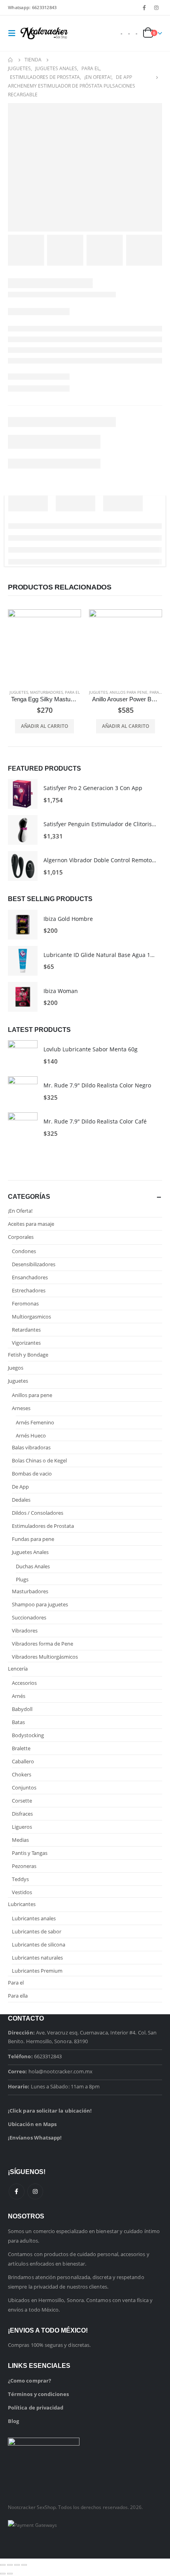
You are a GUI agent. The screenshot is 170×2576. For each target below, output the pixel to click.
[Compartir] (17, 2565)
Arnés (19, 1696)
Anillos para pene (128, 692)
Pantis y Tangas (30, 1853)
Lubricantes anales (34, 1918)
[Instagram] (157, 8)
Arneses (21, 1408)
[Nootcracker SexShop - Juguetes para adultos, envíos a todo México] (44, 33)
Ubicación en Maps (32, 2124)
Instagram (35, 2191)
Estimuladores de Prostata (43, 1526)
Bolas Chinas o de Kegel (39, 1460)
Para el (72, 692)
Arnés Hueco (31, 1435)
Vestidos (22, 1892)
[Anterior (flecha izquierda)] (3, 2574)
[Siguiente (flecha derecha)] (10, 2574)
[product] (44, 646)
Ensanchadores (30, 1277)
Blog (13, 2421)
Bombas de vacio (32, 1474)
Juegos (16, 1368)
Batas (18, 1722)
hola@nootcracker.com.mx (61, 2071)
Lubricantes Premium (37, 1971)
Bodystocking (28, 1735)
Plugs (22, 1579)
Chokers (22, 1774)
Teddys (20, 1879)
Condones (24, 1251)
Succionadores (29, 1617)
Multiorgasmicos (31, 1317)
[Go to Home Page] (11, 60)
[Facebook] (144, 8)
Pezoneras (24, 1866)
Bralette (21, 1748)
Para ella (18, 1996)
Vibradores (25, 1631)
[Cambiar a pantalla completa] (10, 2565)
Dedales (21, 1500)
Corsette (22, 1801)
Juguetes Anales (30, 1552)
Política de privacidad (36, 2408)
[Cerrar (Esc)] (24, 2565)
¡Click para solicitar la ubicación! (50, 2111)
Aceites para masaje (31, 1224)
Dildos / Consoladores (38, 1513)
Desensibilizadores (34, 1264)
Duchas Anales (33, 1566)
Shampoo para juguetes (40, 1604)
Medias (20, 1840)
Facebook (17, 2191)
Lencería (18, 1669)
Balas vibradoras (31, 1447)
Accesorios (24, 1683)
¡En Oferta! (20, 1211)
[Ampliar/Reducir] (3, 2565)
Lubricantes (22, 1904)
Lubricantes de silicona (39, 1944)
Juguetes (19, 692)
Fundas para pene (33, 1539)
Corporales (21, 1237)
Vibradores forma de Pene (42, 1644)
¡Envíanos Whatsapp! (35, 2138)
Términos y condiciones (38, 2394)
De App (20, 1487)
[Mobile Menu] (14, 33)
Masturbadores (46, 692)
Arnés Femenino (35, 1422)
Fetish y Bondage (28, 1355)
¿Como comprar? (29, 2381)
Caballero (23, 1761)
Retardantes (26, 1330)
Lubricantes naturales (37, 1958)
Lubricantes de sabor (37, 1931)
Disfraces (22, 1814)
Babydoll (22, 1709)
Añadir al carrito (44, 726)
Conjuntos (24, 1788)
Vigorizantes (26, 1343)
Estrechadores (29, 1290)
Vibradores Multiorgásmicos (45, 1657)
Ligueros (22, 1827)
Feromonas (25, 1303)
